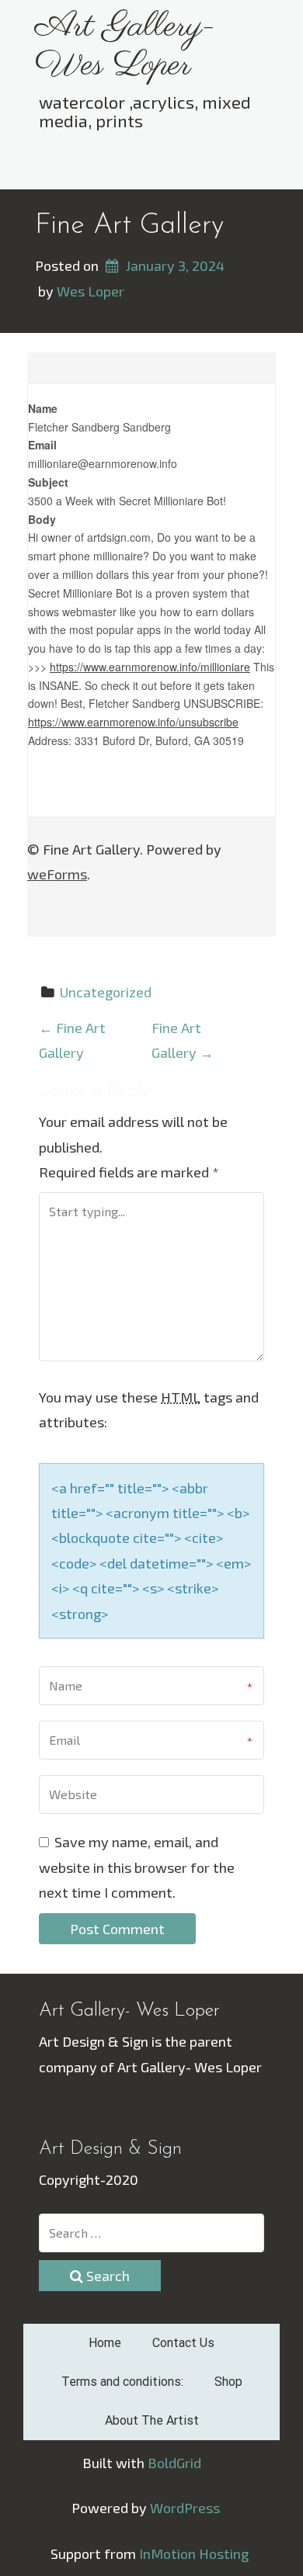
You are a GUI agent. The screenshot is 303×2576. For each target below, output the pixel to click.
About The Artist (152, 2420)
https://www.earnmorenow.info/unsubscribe (133, 722)
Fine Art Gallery (129, 226)
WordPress (185, 2508)
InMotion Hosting (194, 2553)
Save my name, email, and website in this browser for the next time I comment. (137, 1867)
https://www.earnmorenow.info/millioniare (150, 667)
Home (105, 2343)
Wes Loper (91, 291)
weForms (57, 874)
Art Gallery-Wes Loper (125, 46)
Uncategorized (106, 992)
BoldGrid (174, 2463)
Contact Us (183, 2343)
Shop (228, 2382)
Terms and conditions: (122, 2382)
